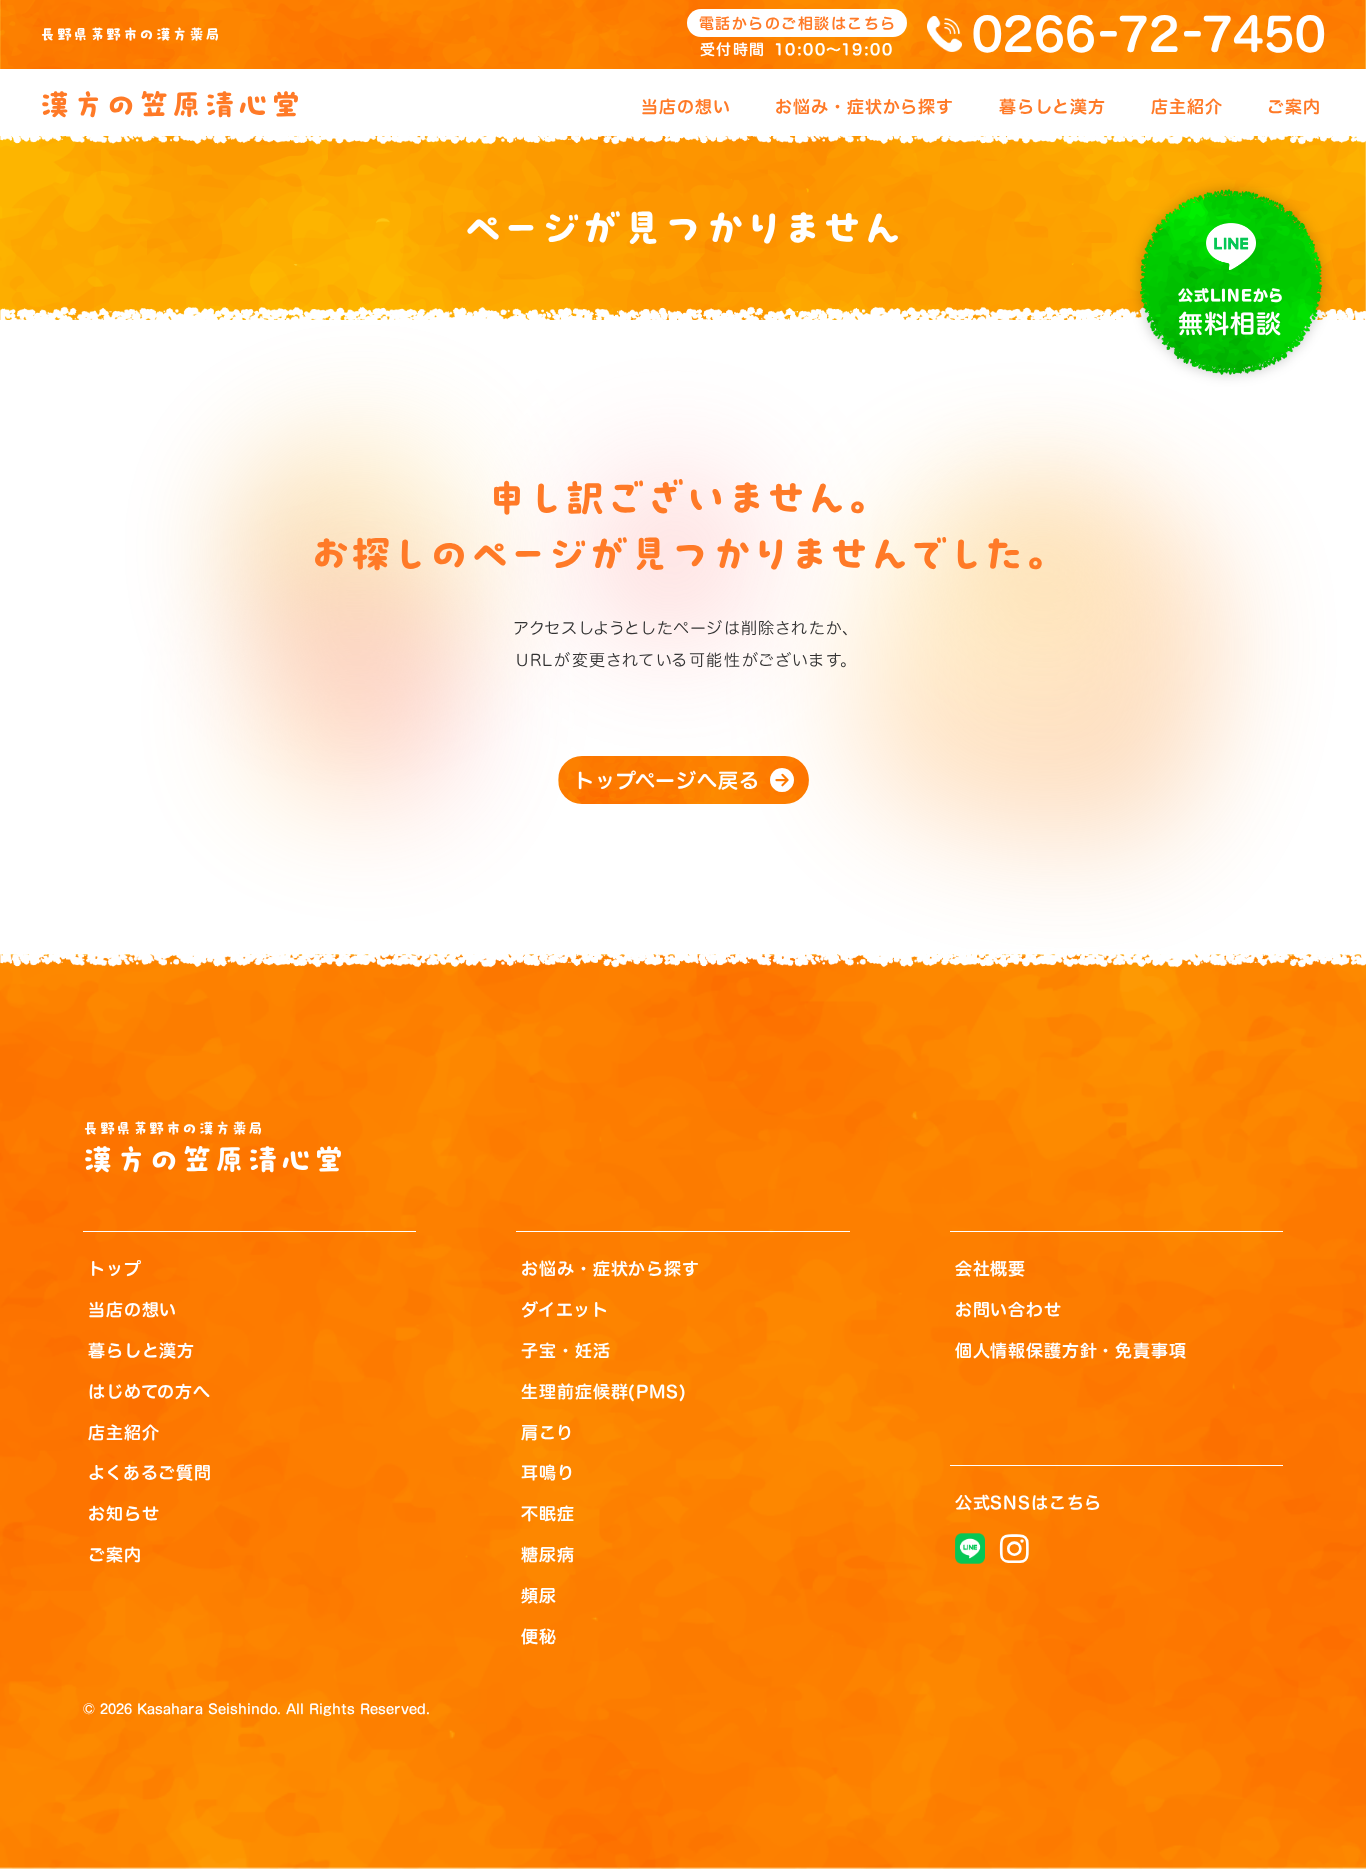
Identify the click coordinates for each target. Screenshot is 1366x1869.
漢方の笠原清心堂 (172, 105)
